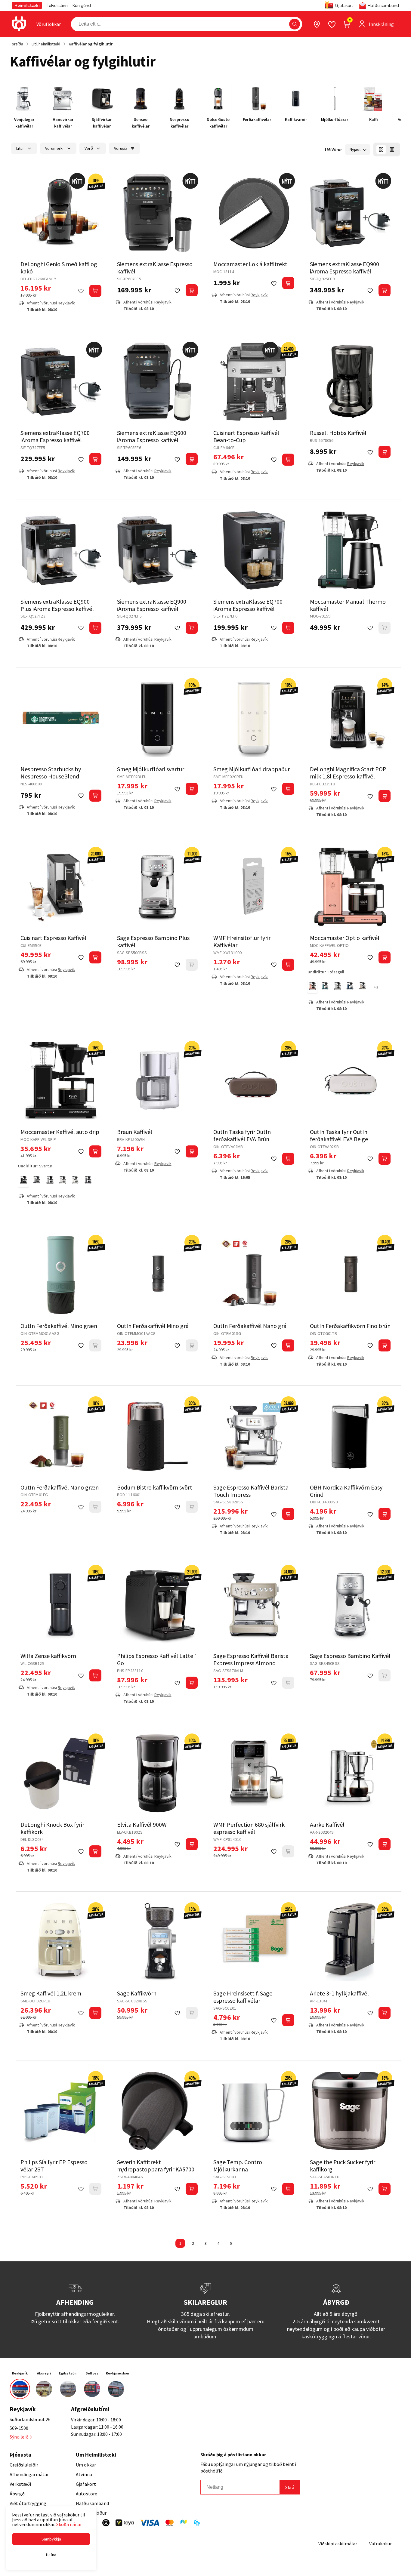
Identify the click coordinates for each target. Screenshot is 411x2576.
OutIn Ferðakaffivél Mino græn (59, 1326)
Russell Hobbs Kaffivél (338, 433)
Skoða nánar (69, 2524)
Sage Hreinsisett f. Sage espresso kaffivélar (243, 1997)
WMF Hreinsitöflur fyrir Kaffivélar (242, 941)
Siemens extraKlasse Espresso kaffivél (155, 268)
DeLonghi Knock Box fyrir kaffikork (52, 1828)
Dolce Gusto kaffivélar (218, 123)
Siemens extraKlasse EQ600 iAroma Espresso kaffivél (152, 436)
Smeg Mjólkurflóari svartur (151, 769)
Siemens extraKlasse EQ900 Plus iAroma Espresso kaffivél (57, 605)
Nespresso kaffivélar (179, 123)
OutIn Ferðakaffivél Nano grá (250, 1326)
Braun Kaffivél (135, 1132)
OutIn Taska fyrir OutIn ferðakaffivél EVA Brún (242, 1135)
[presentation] (49, 24)
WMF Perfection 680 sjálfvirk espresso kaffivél (249, 1828)
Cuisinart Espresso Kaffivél (53, 938)
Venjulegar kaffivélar (24, 123)
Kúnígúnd (82, 5)
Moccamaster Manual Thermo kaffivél (348, 605)
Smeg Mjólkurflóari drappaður (252, 769)
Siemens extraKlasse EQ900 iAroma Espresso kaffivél (345, 268)
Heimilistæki (27, 5)
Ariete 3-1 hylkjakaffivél (339, 1993)
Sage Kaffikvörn (137, 1993)
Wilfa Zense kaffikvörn (48, 1656)
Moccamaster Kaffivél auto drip (60, 1132)
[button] (295, 24)
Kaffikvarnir (296, 119)
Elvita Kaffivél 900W (142, 1824)
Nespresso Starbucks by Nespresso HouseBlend (51, 773)
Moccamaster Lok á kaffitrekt (250, 264)
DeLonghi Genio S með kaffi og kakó (59, 268)
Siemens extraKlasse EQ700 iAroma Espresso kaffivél (55, 436)
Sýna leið (19, 2437)
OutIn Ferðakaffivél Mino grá (153, 1326)
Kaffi (374, 119)
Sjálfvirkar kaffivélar (102, 123)
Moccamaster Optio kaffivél (345, 938)
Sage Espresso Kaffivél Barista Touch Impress (251, 1491)
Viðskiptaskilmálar (338, 2544)
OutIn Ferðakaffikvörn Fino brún (350, 1326)
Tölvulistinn (57, 5)
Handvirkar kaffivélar (63, 123)
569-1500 (19, 2428)
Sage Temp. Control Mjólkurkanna (239, 2166)
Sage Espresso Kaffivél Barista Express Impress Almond (251, 1659)
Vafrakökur (380, 2544)
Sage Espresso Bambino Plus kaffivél (153, 941)
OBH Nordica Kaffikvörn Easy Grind (346, 1491)
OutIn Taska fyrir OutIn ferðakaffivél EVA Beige (339, 1135)
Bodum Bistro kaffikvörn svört (155, 1487)
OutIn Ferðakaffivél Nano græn (60, 1487)
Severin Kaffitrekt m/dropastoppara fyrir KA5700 (156, 2166)
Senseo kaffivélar (141, 123)
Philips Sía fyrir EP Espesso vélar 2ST (54, 2166)
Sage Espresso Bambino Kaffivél (350, 1656)
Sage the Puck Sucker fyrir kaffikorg (343, 2166)
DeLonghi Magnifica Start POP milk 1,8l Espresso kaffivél (348, 773)
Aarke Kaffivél (327, 1824)
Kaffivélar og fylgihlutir (91, 44)
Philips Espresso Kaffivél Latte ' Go (156, 1659)
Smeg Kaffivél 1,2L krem (51, 1993)
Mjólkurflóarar (335, 119)
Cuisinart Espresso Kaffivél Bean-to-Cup (246, 436)
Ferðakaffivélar (257, 119)
